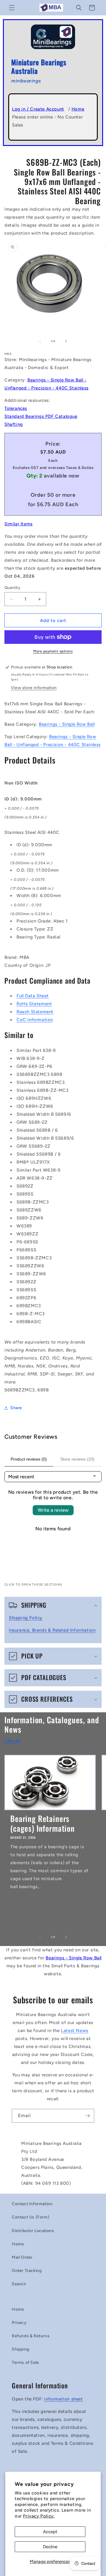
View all (12, 1741)
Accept (50, 2532)
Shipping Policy (26, 1618)
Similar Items (19, 524)
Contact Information (32, 2204)
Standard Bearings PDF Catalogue (41, 416)
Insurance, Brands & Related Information (52, 1630)
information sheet (63, 2399)
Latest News (75, 2031)
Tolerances (16, 408)
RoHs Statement (34, 1004)
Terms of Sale (25, 2363)
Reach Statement (35, 1012)
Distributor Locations (33, 2231)
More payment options (53, 651)
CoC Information (35, 1020)
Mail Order (22, 2257)
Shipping (21, 2349)
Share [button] (16, 1408)
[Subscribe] (87, 2116)
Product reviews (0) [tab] (29, 1459)
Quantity (12, 588)
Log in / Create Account (38, 109)
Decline (50, 2547)
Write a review (53, 1510)
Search (19, 2284)
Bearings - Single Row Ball (67, 724)
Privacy (19, 2323)
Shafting (14, 424)
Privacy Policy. (39, 2516)
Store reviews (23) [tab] (77, 1459)
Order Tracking (27, 2271)
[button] (12, 8)
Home (78, 109)
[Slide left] (40, 341)
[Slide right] (66, 341)
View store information (34, 688)
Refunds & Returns (31, 2336)
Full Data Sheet (33, 996)
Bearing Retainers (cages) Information (43, 1823)
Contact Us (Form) (30, 2217)
